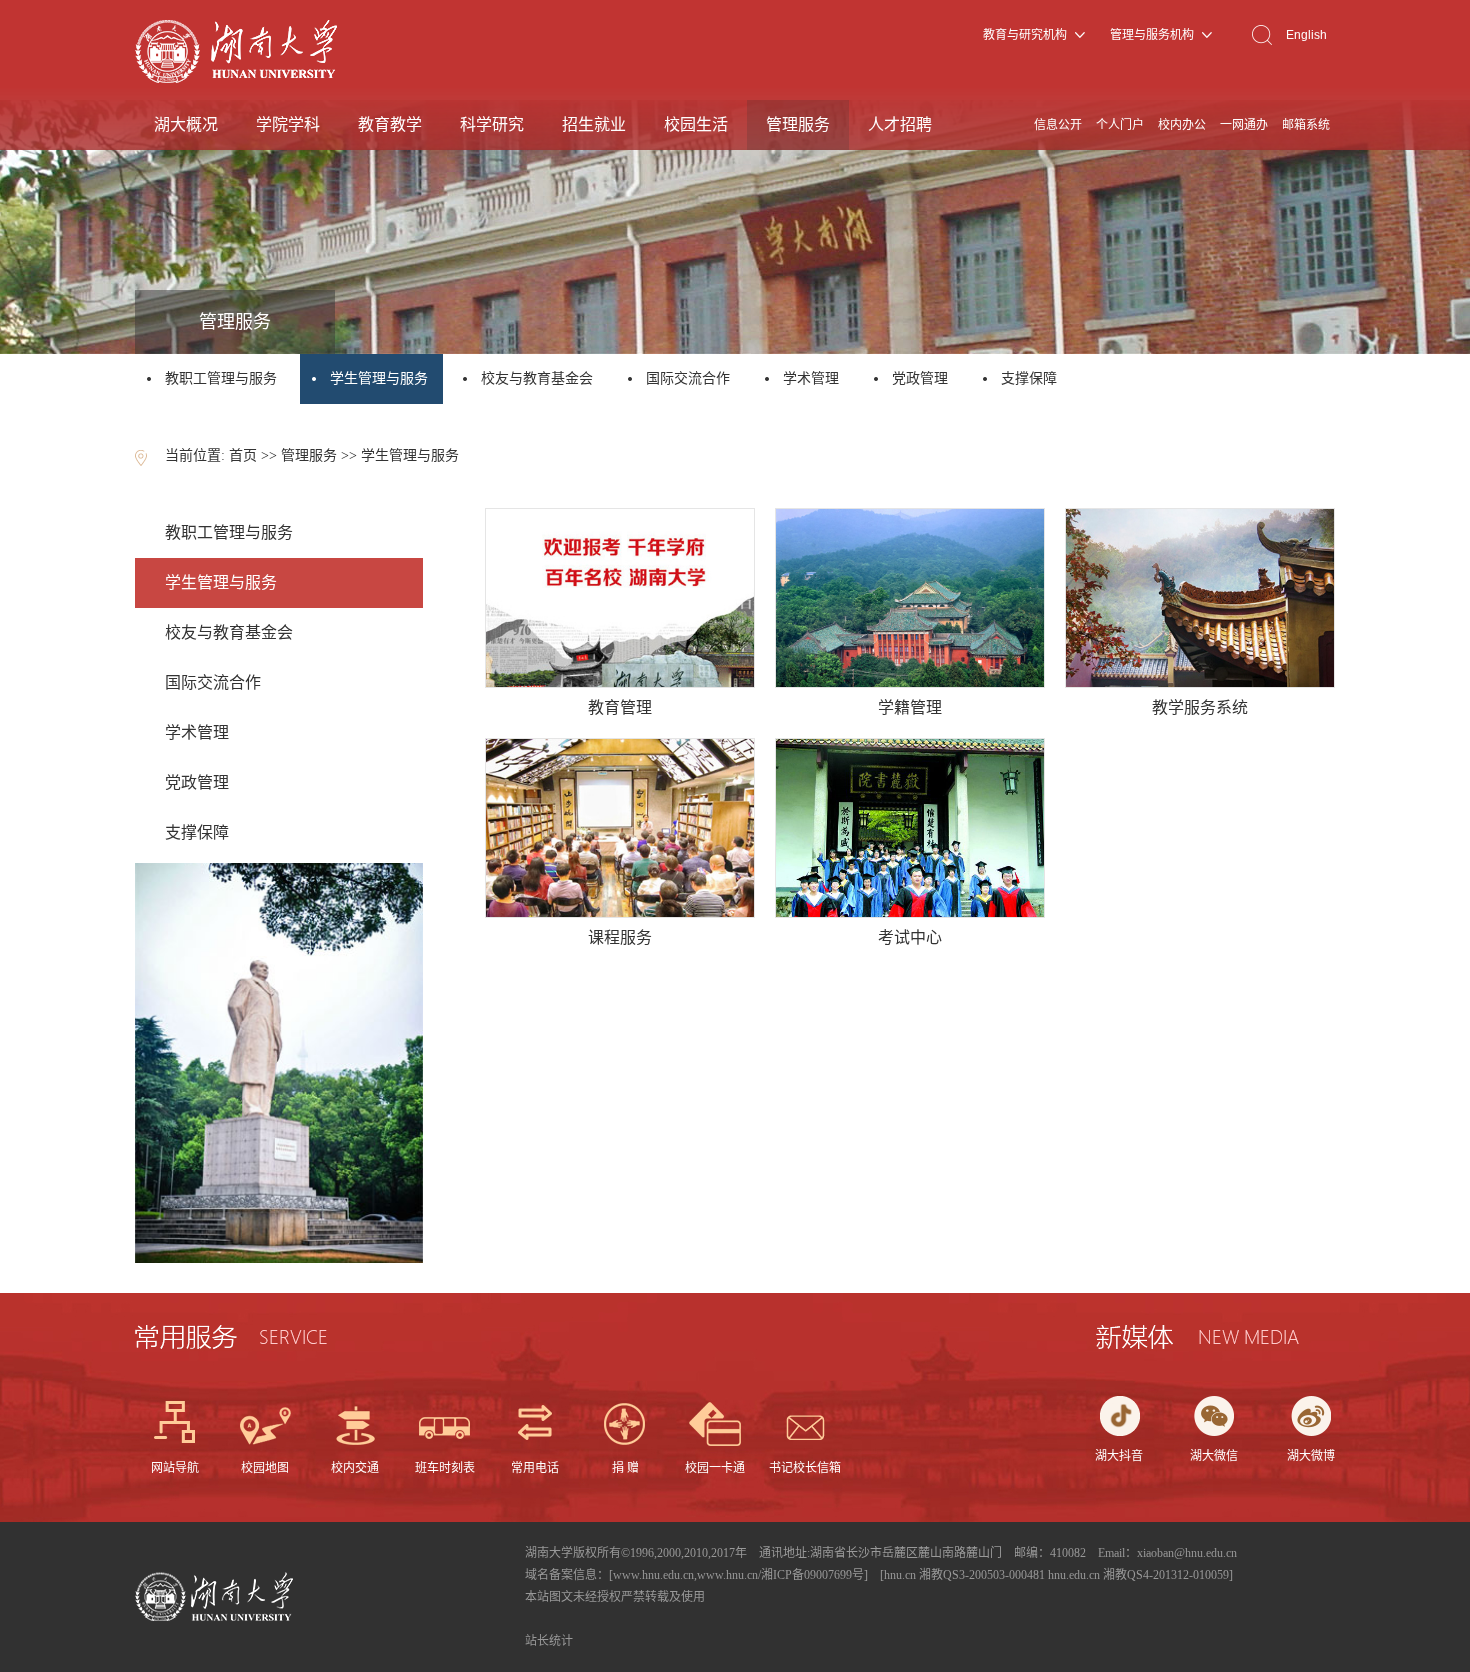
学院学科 (288, 124)
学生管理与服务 (381, 378)
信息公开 (1058, 125)
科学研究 (492, 124)
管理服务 (798, 124)
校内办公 (1182, 125)
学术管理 (811, 378)
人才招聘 (900, 124)
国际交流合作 (688, 378)
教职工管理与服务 (221, 378)
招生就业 (594, 124)
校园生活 (696, 124)
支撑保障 (1029, 378)
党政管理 (920, 378)
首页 (243, 455)
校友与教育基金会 (537, 378)
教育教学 (390, 124)
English (1306, 35)
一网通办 (1244, 125)
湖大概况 (186, 124)
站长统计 (549, 1641)
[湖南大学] (236, 78)
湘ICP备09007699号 (812, 1575)
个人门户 (1120, 125)
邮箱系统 (1306, 125)
